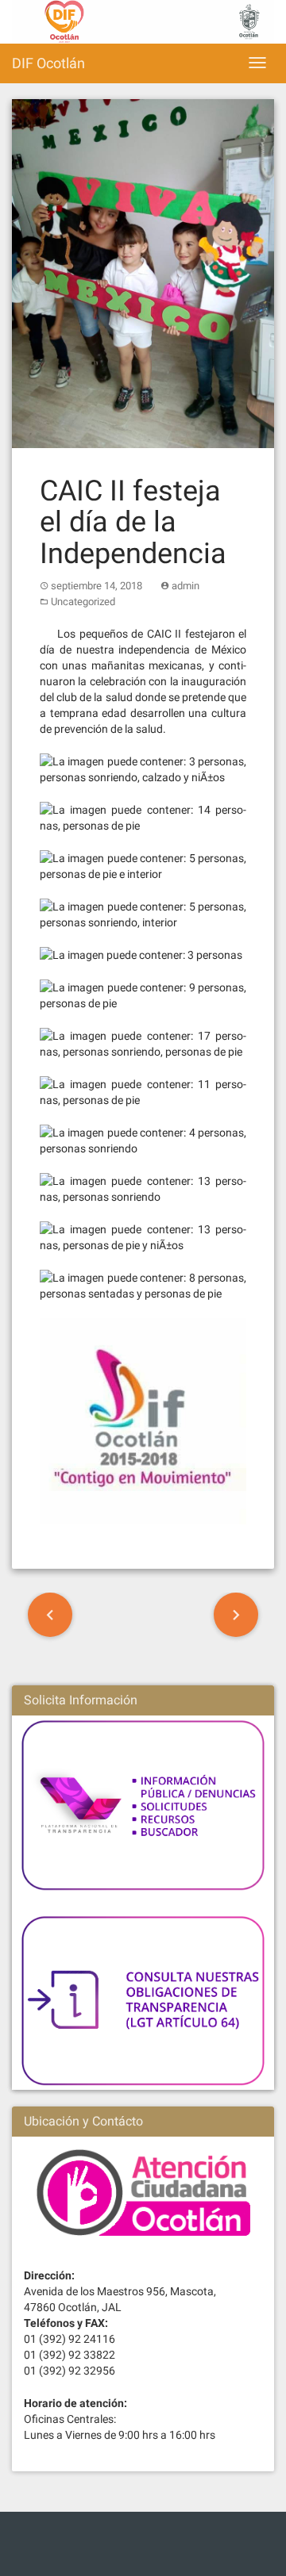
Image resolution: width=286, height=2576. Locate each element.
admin (186, 586)
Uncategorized (83, 602)
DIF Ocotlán (48, 63)
